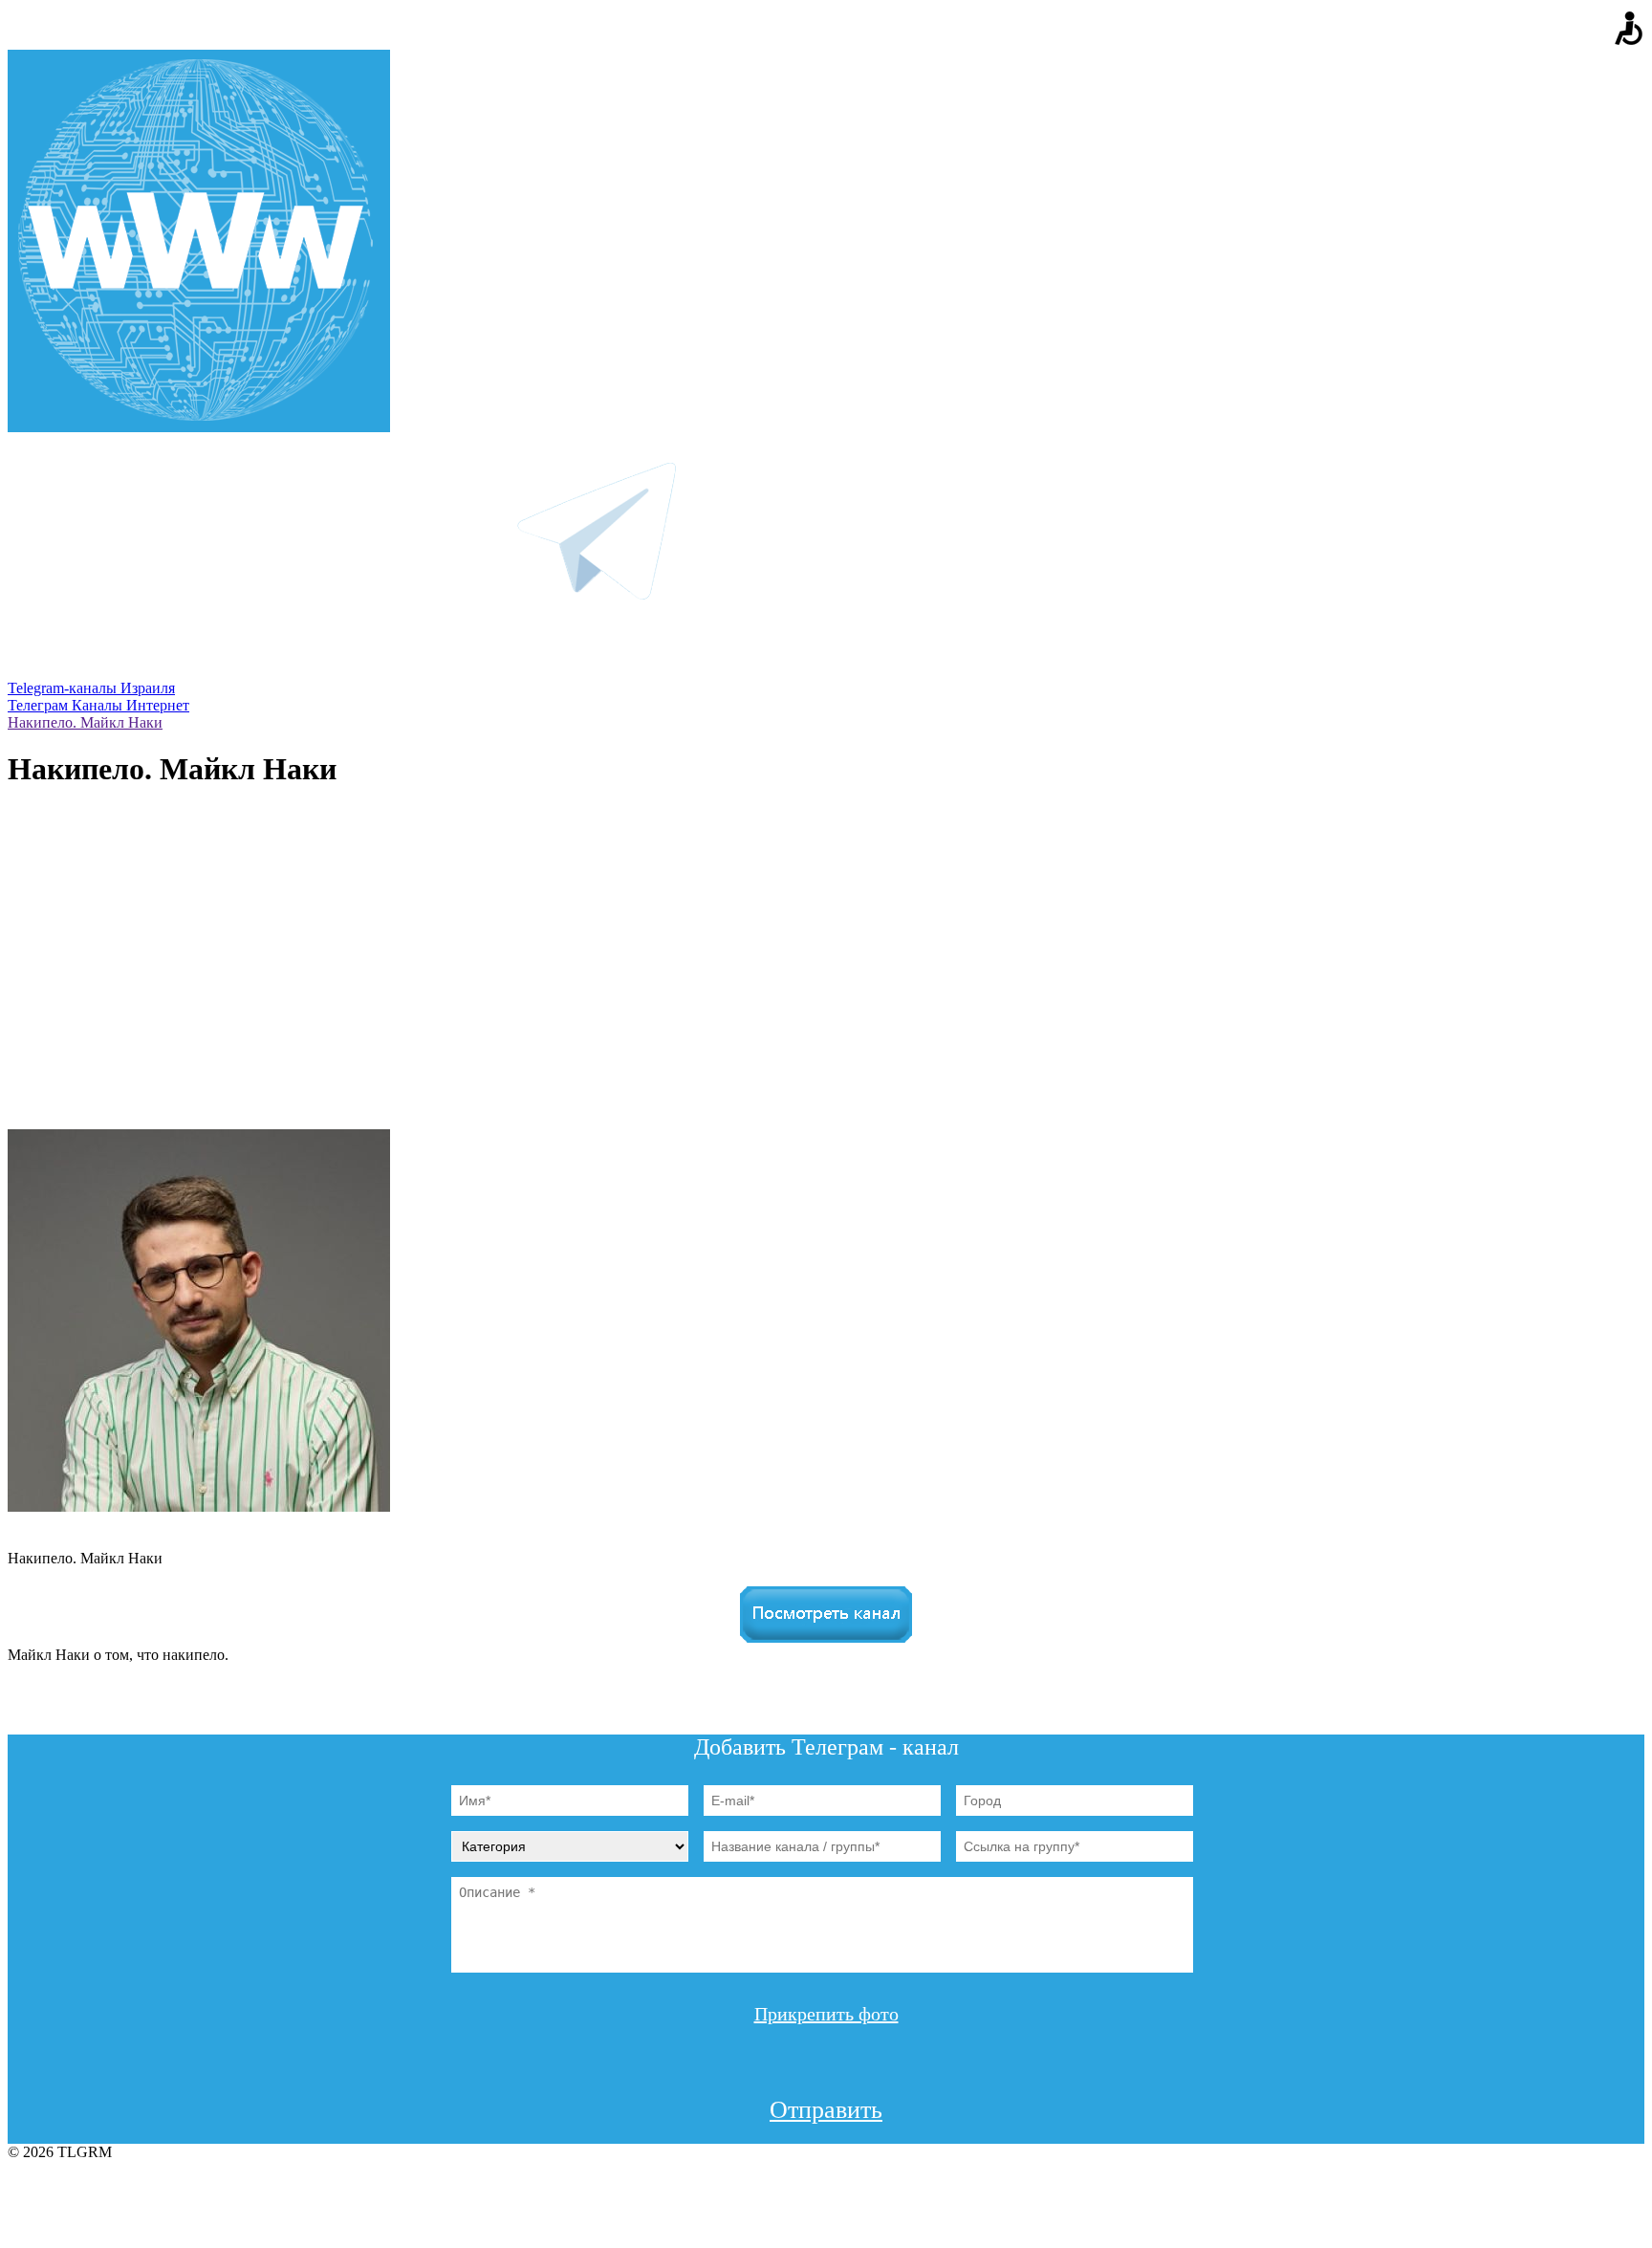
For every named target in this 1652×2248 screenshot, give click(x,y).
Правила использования (826, 2191)
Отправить (826, 2110)
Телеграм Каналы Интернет (98, 705)
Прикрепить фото (826, 2014)
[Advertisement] (826, 986)
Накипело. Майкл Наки (85, 722)
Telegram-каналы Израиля (91, 688)
